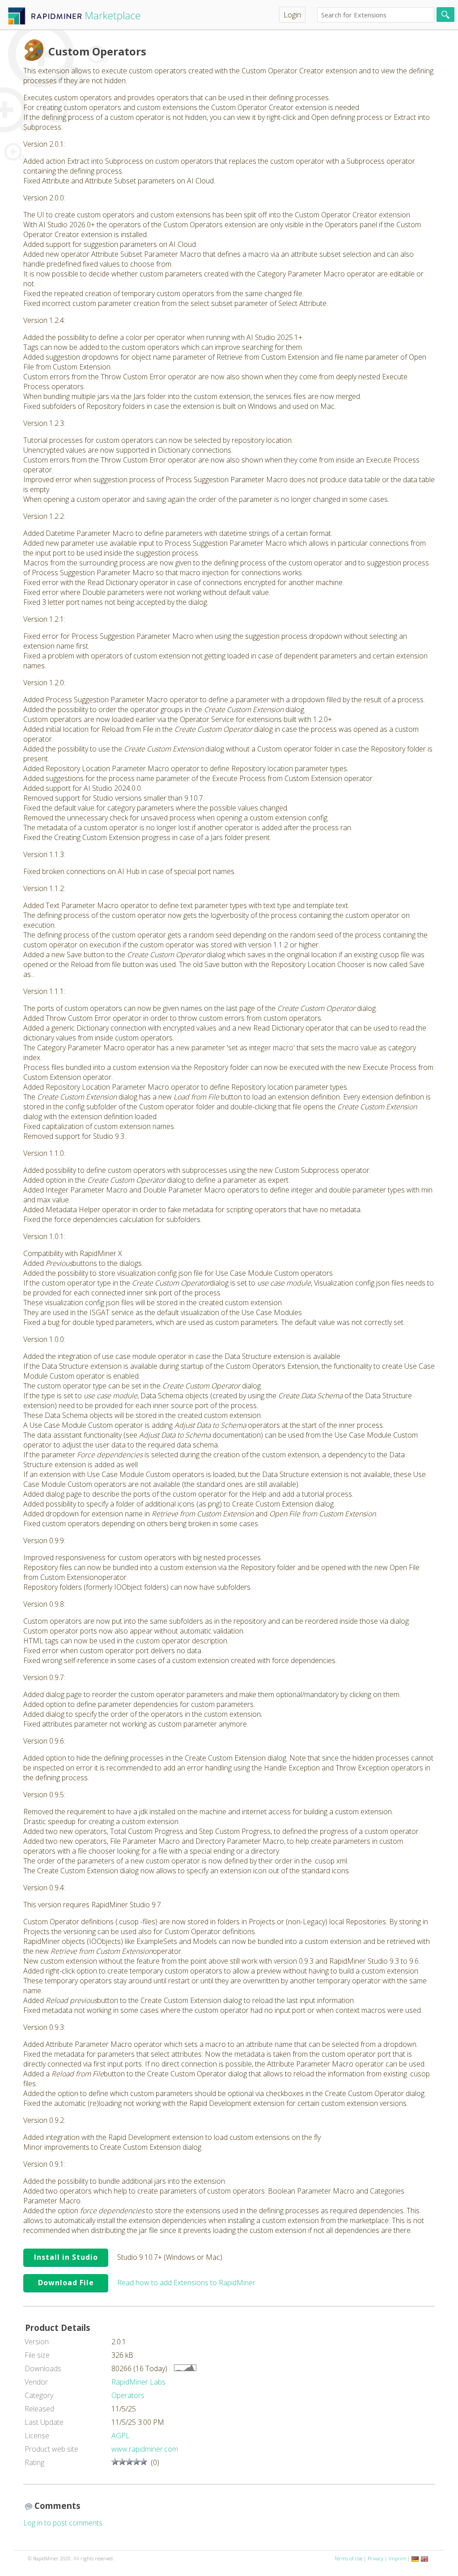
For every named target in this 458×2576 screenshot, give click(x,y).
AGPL (121, 2436)
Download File (66, 2283)
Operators (128, 2395)
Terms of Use (348, 2558)
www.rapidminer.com (145, 2449)
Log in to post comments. (64, 2523)
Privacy (375, 2558)
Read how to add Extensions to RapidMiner (186, 2283)
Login (292, 15)
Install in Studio (66, 2257)
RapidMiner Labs (138, 2382)
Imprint (397, 2558)
